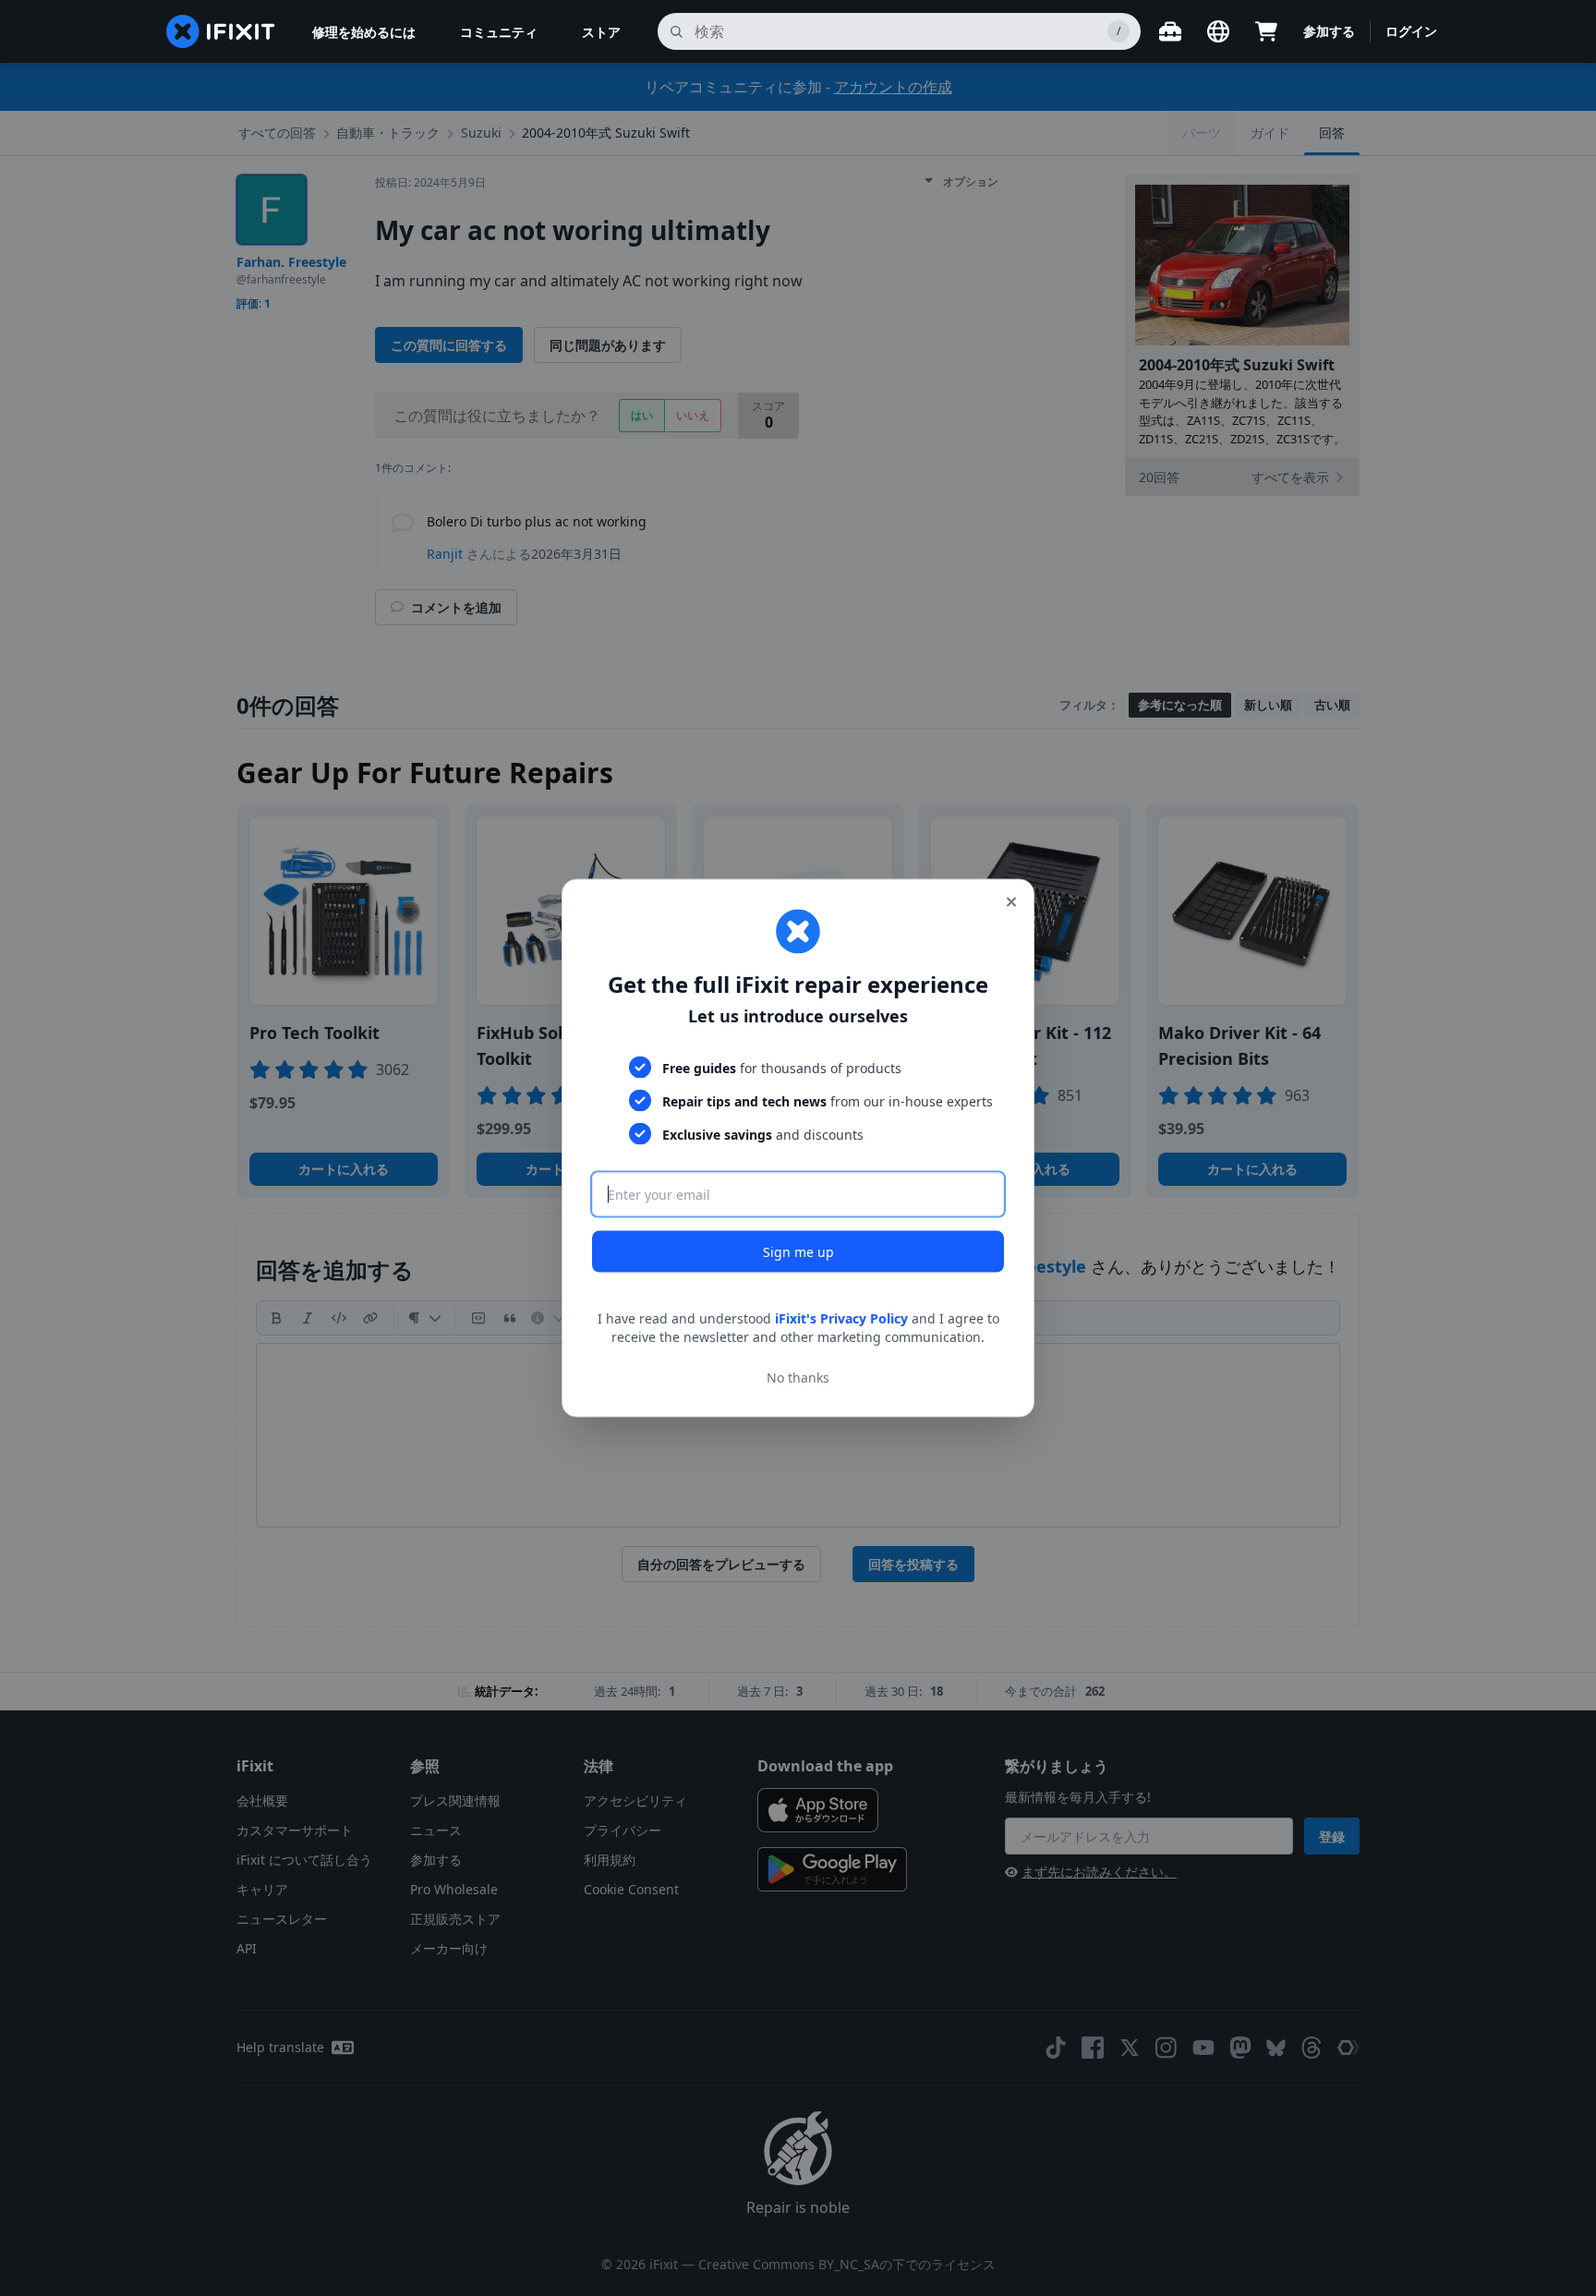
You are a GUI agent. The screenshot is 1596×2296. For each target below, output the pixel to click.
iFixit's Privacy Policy (841, 1318)
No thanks (798, 1377)
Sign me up (798, 1252)
